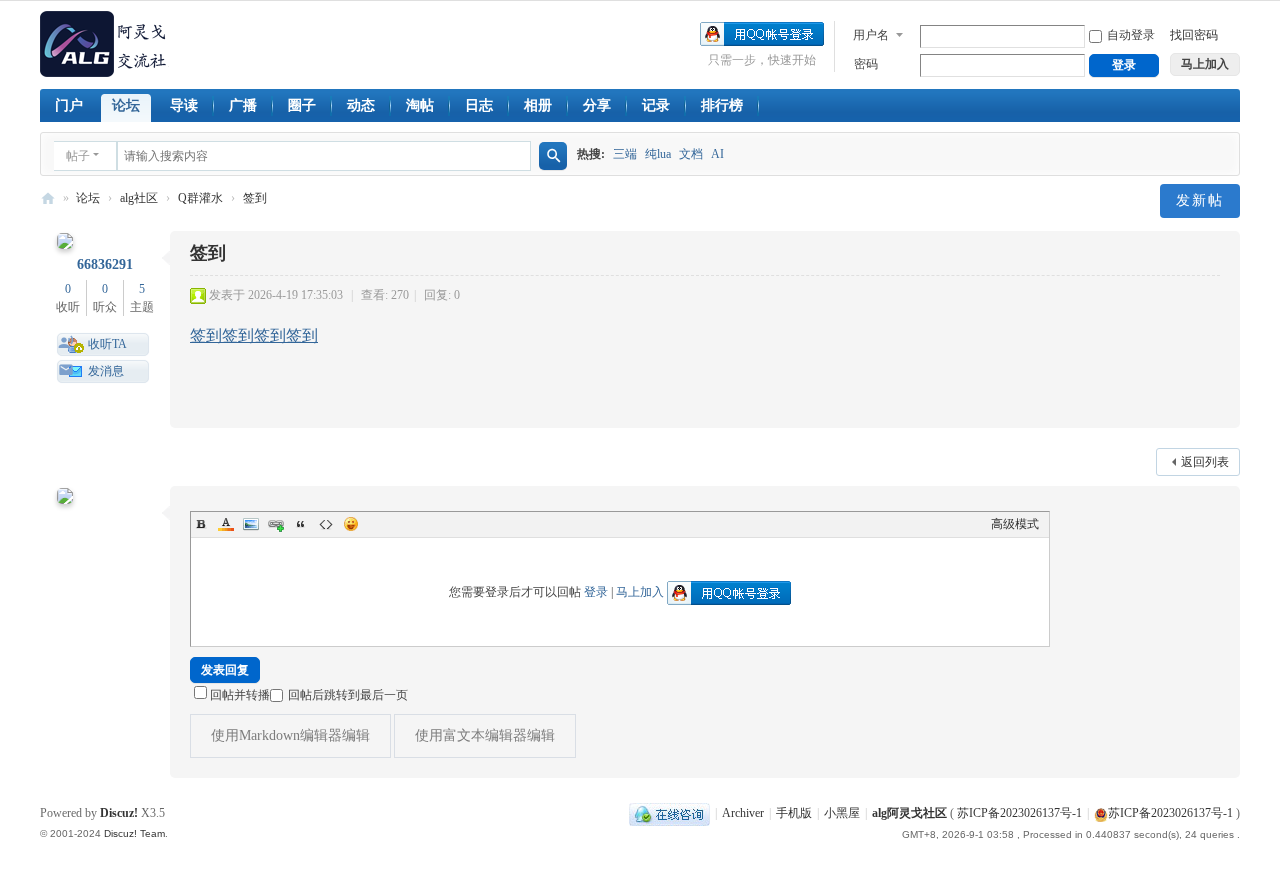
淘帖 (420, 105)
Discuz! (119, 813)
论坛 (126, 105)
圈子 (302, 105)
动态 (361, 105)
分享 (597, 105)
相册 (538, 105)
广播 (243, 105)
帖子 (78, 156)
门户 (69, 105)
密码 (866, 64)
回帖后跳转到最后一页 (348, 695)
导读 (184, 105)
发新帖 (1200, 200)
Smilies (351, 524)
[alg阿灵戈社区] (104, 43)
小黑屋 (842, 813)
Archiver (743, 813)
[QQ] (669, 813)
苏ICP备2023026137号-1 (1019, 813)
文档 (691, 154)
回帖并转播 (240, 695)
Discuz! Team (134, 833)
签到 (255, 198)
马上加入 (640, 592)
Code (326, 524)
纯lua (658, 154)
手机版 (794, 813)
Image (251, 524)
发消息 (106, 371)
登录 (596, 592)
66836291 (105, 264)
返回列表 (1205, 462)
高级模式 (1015, 524)
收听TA (107, 344)
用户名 (871, 35)
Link (276, 524)
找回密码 (1194, 35)
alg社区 (139, 198)
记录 (656, 105)
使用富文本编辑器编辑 (485, 735)
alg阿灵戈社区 (48, 198)
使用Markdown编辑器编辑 (290, 735)
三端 (625, 154)
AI (717, 154)
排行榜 (722, 105)
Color (226, 524)
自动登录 (1131, 35)
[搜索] (553, 156)
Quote (301, 524)
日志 (479, 105)
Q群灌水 (200, 198)
